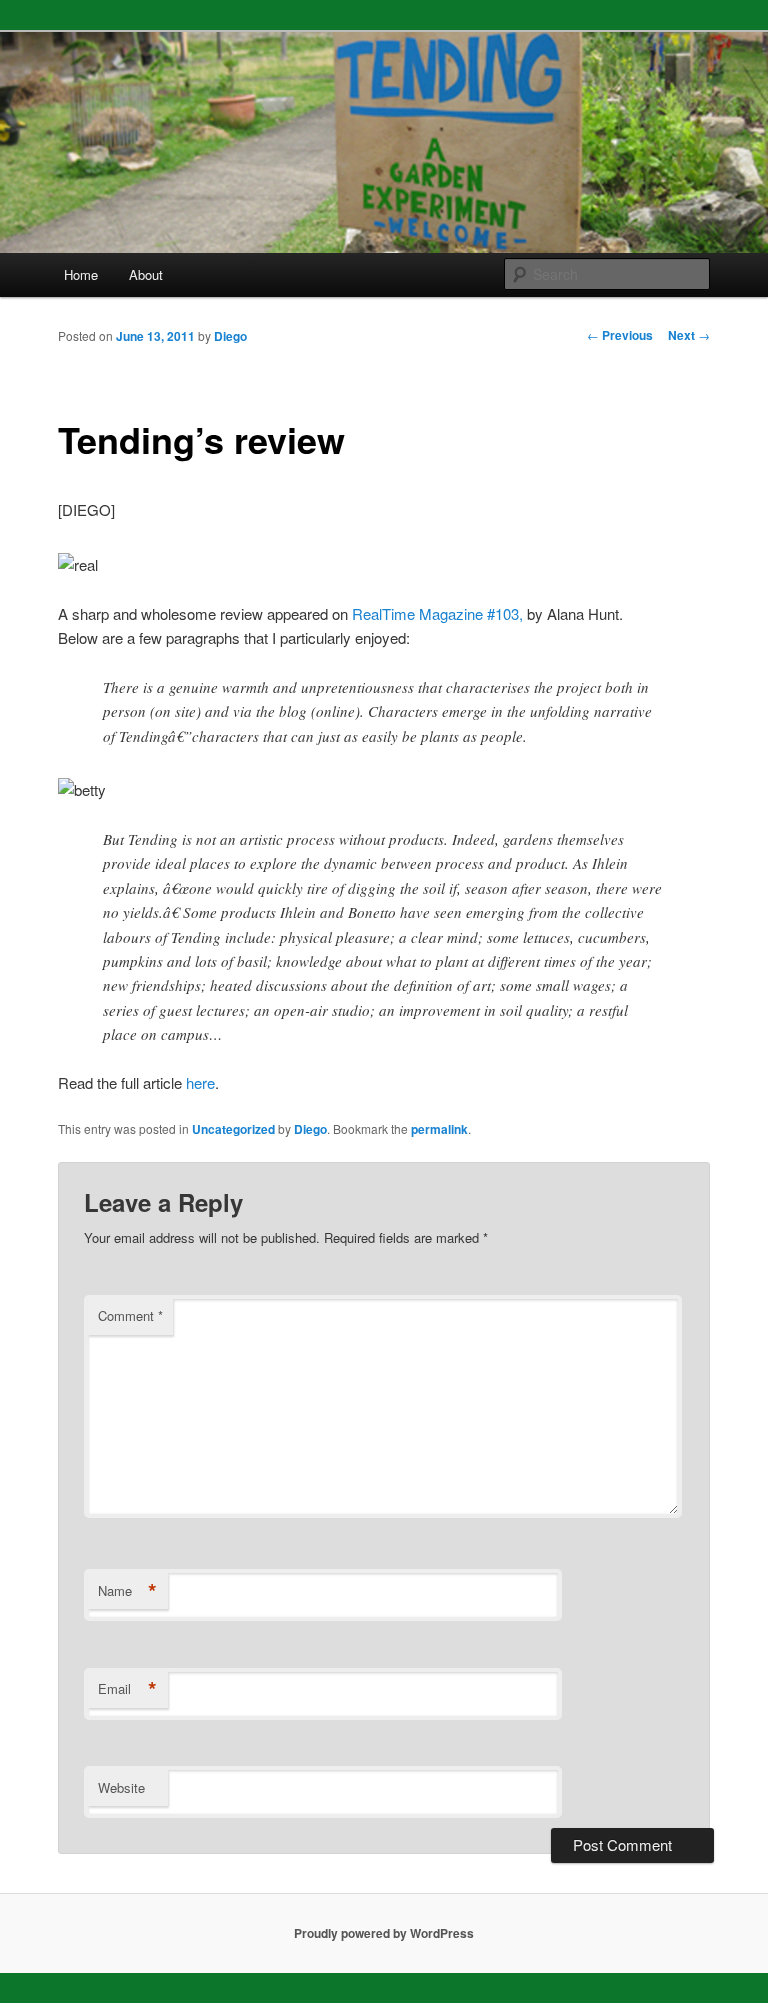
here (200, 1082)
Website (121, 1787)
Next (689, 335)
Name (127, 1591)
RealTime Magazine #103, (437, 613)
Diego (230, 336)
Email (127, 1689)
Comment (130, 1315)
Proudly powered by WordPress (384, 1933)
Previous (620, 335)
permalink (439, 1129)
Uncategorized (233, 1129)
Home (81, 274)
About (146, 274)
